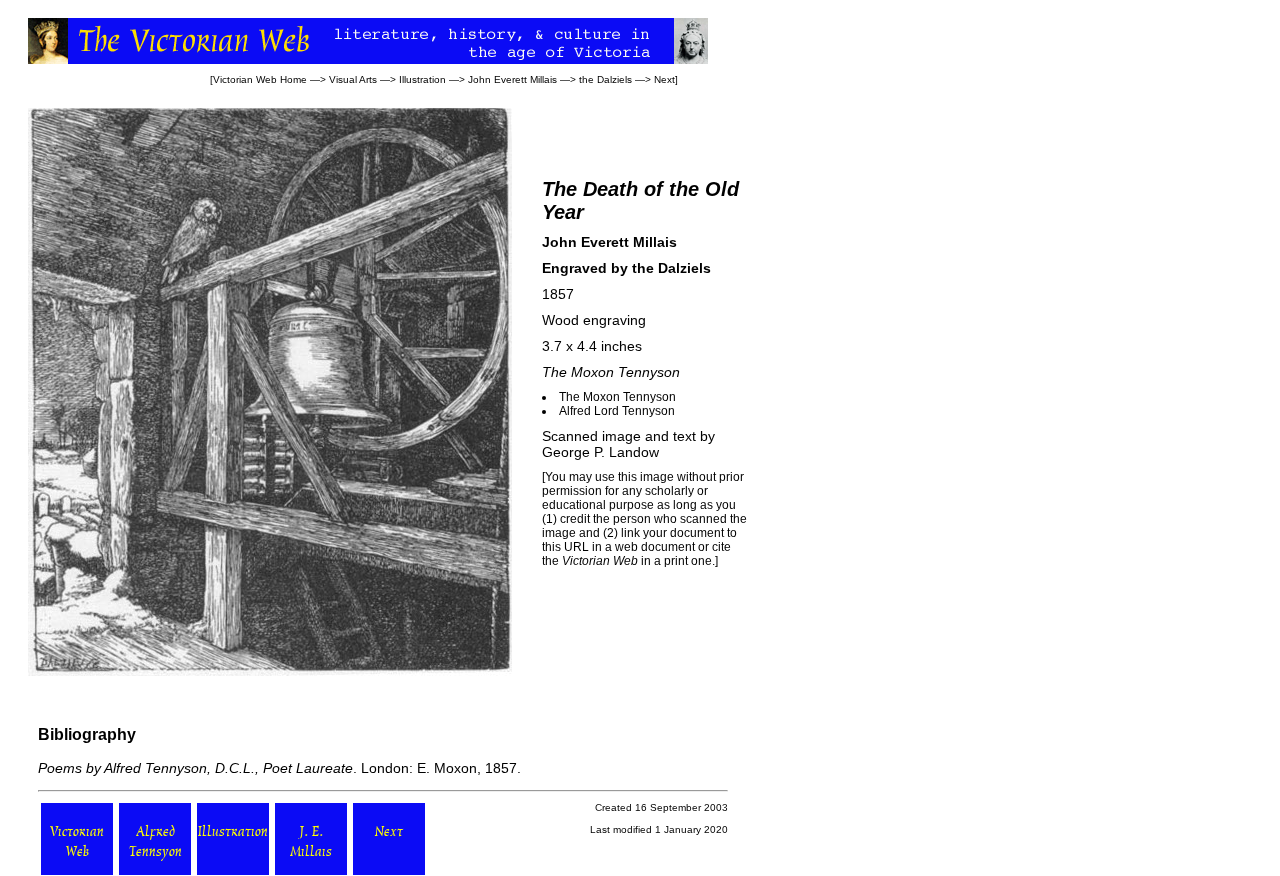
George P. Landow (600, 452)
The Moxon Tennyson (617, 397)
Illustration (422, 79)
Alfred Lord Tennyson (617, 411)
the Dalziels (605, 79)
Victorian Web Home (260, 79)
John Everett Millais (512, 79)
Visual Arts (353, 79)
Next (664, 79)
